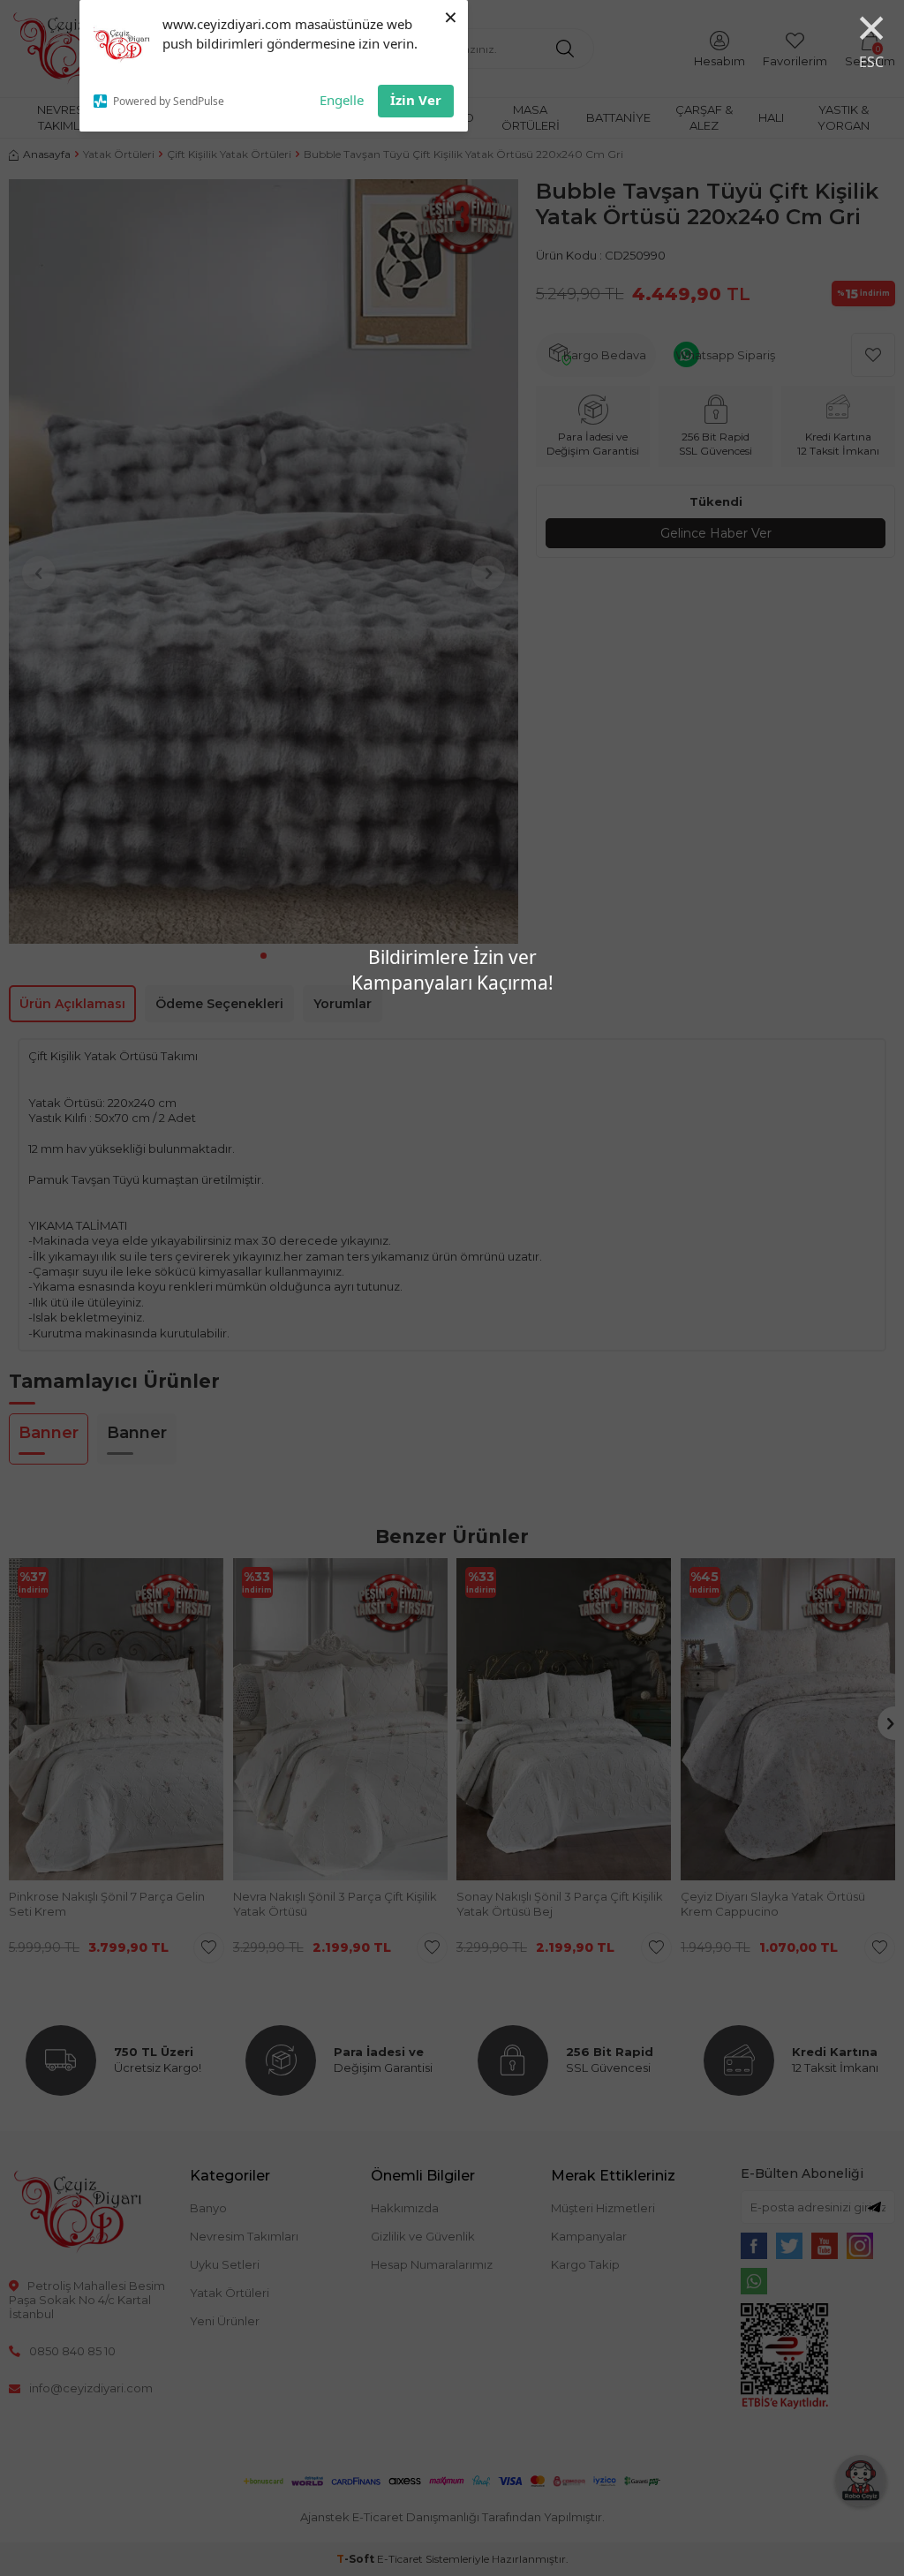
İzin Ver (416, 100)
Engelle (342, 100)
